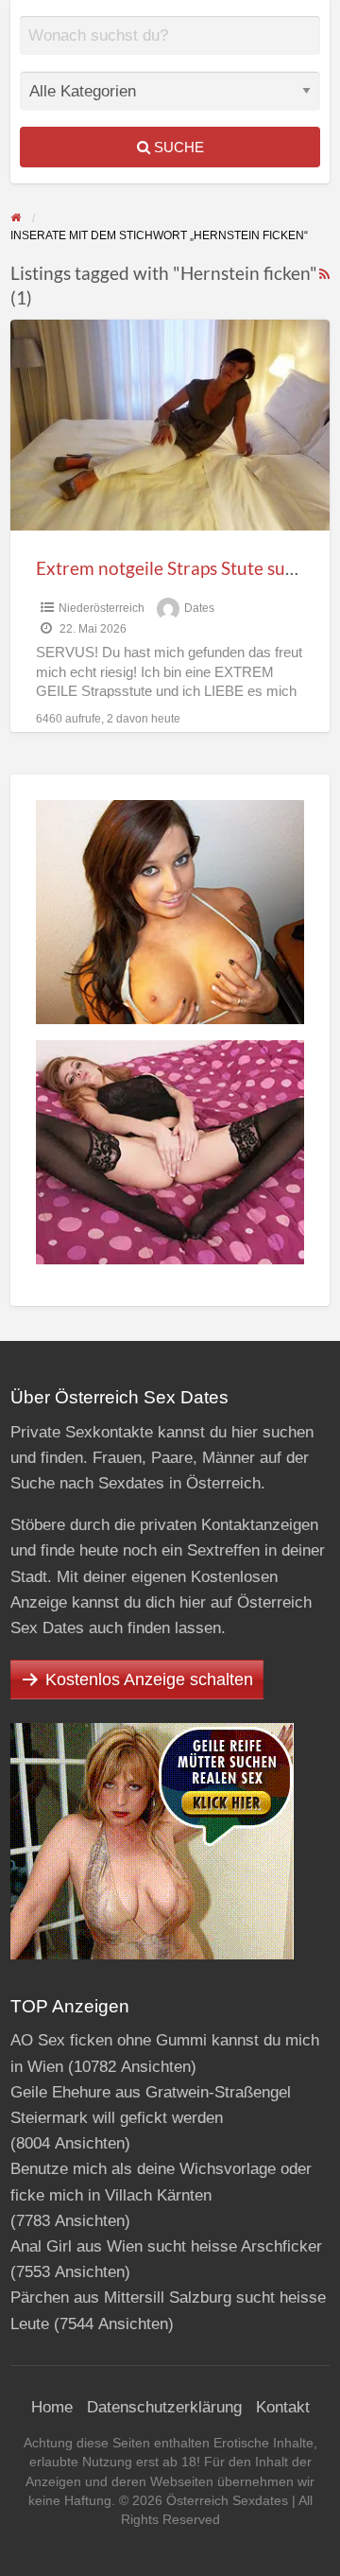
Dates (199, 608)
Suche (177, 147)
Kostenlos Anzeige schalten (149, 1680)
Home (52, 2407)
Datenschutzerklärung (164, 2407)
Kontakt (283, 2407)
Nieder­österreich (102, 608)
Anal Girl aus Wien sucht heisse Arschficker (166, 2246)
